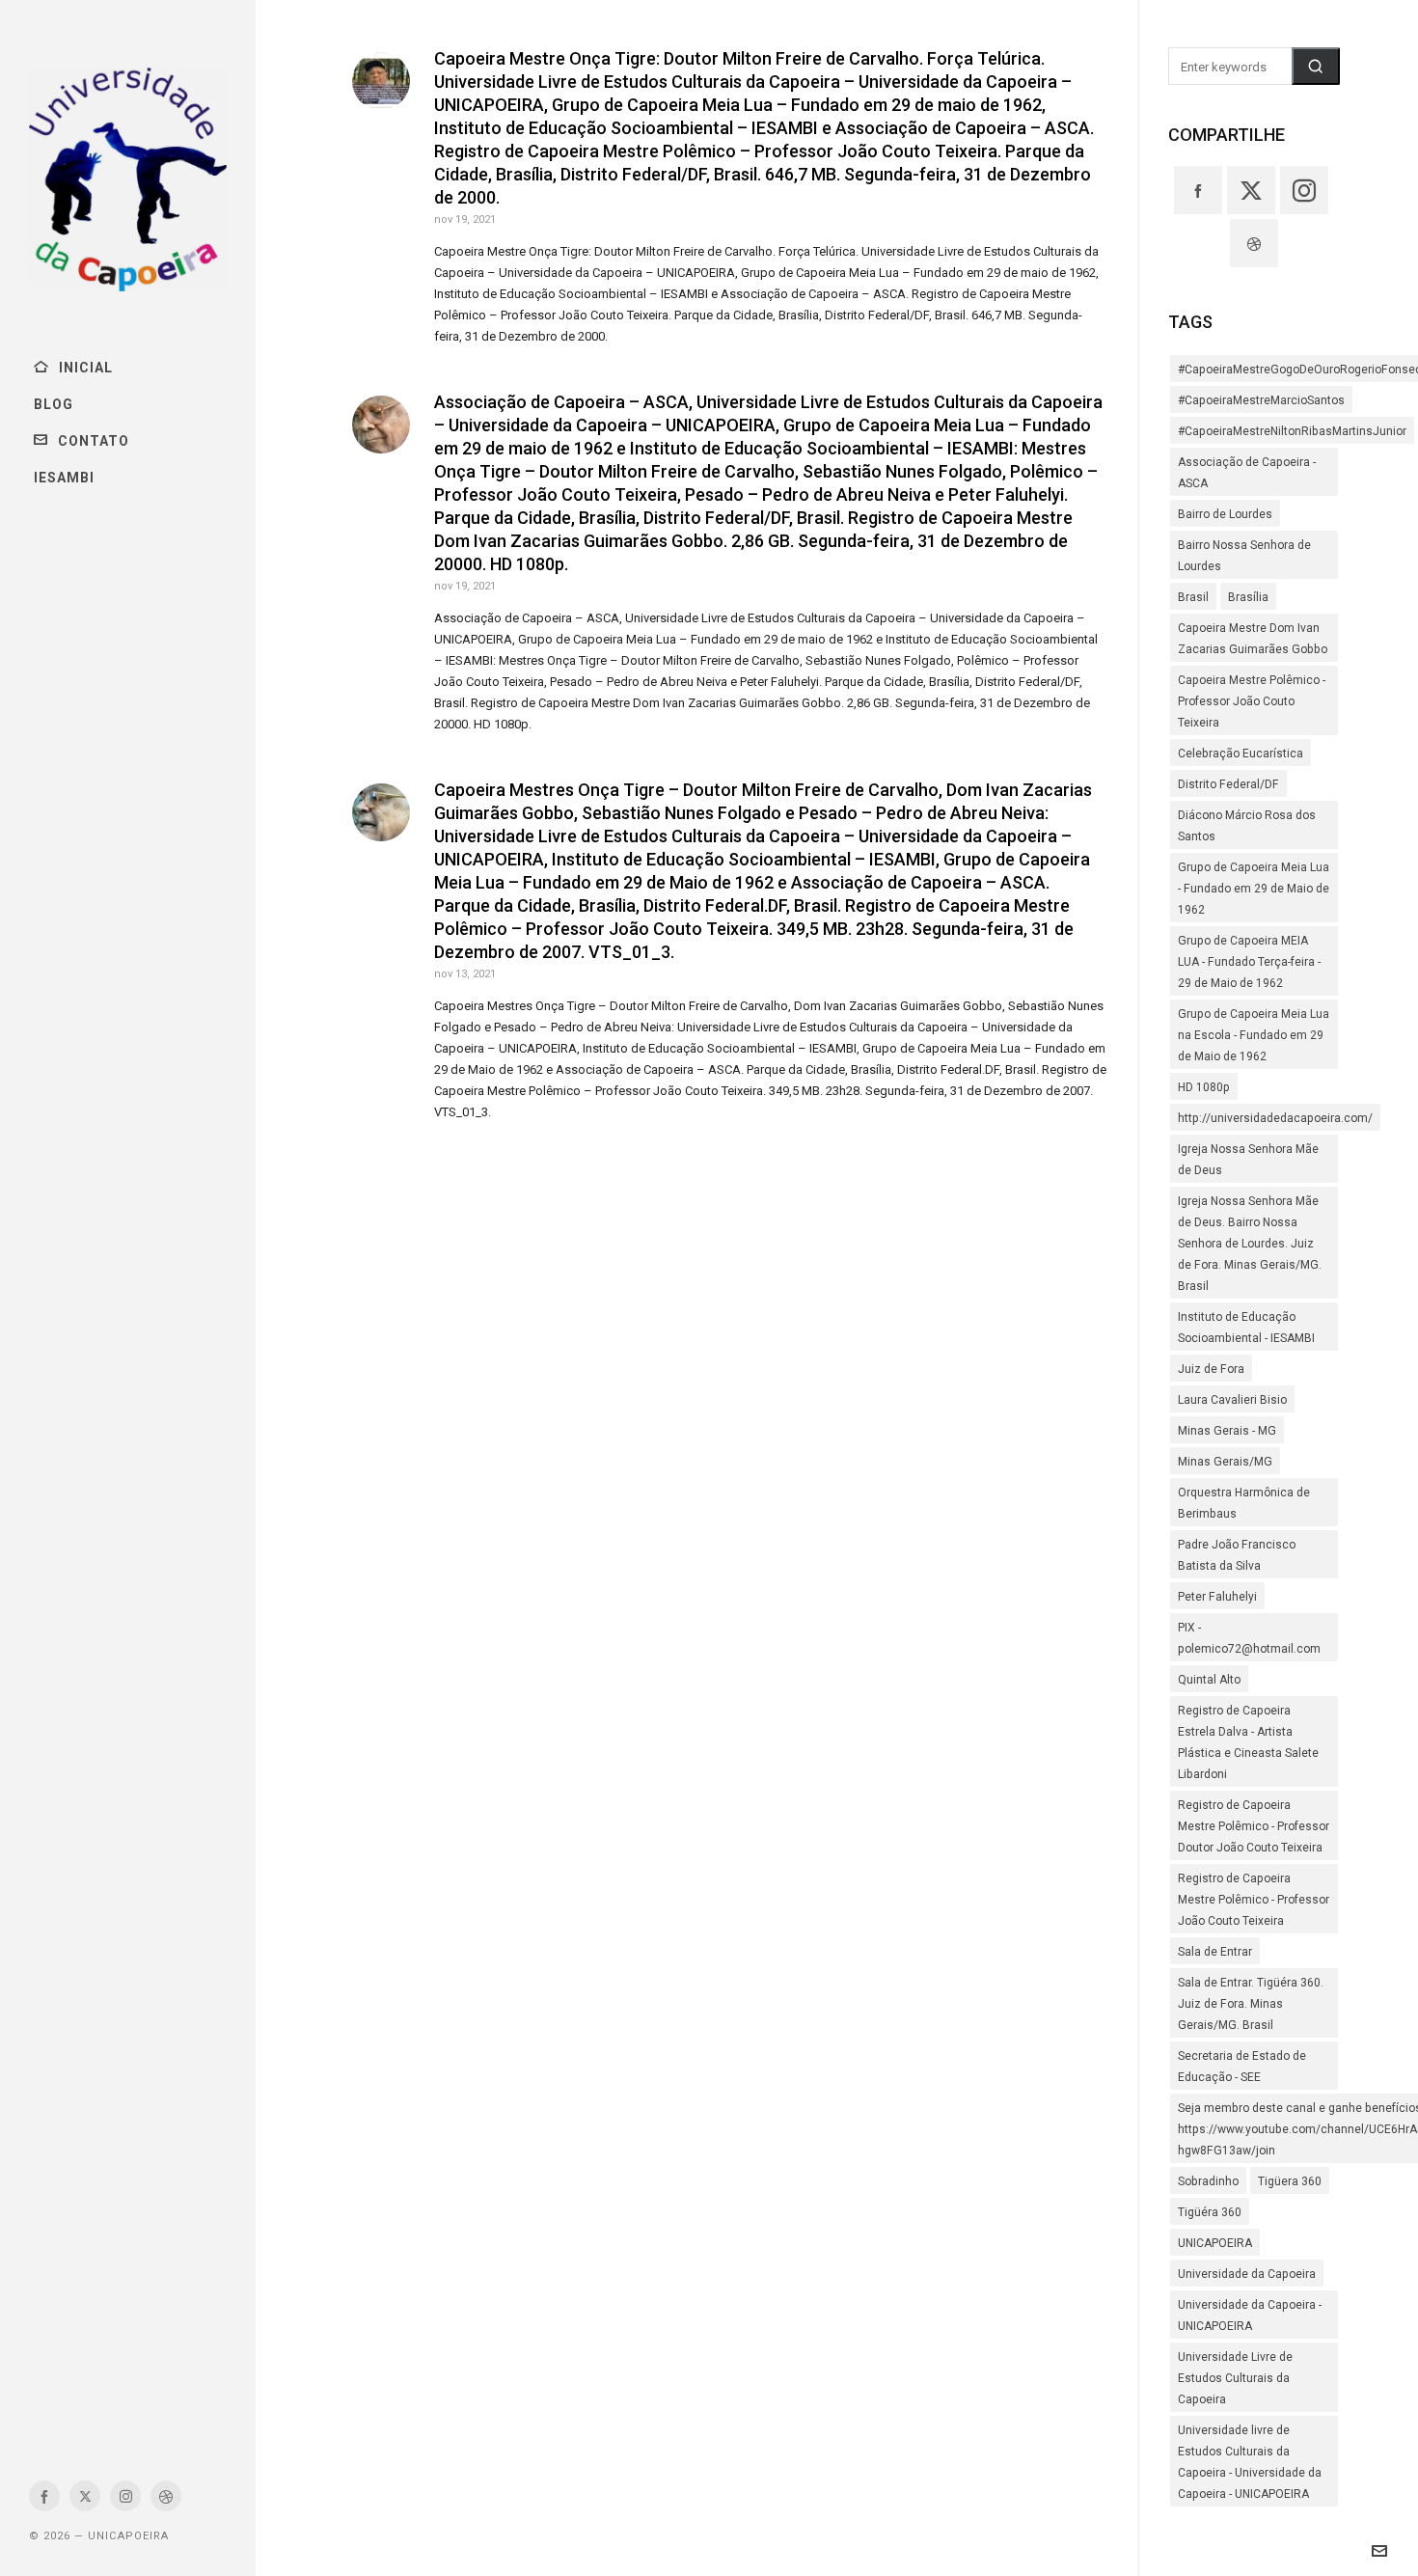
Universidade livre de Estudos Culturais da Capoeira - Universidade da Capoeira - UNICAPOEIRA (1250, 2462)
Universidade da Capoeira (1247, 2274)
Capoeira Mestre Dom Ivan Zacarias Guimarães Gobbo (1253, 639)
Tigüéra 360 (1210, 2212)
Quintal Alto (1209, 1680)
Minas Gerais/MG (1225, 1462)
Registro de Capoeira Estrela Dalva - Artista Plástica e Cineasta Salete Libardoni (1248, 1742)
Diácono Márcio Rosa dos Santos (1247, 826)
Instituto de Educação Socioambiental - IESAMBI (1246, 1328)
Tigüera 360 (1290, 2181)
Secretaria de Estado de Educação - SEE (1242, 2067)
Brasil (1193, 597)
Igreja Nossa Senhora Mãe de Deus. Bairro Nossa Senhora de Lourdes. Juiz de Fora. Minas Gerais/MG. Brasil (1250, 1244)
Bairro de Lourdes (1225, 514)
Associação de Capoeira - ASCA (1247, 473)
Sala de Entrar (1215, 1952)
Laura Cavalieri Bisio (1232, 1400)
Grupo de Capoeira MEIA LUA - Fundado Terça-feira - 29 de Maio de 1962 (1249, 962)
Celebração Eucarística (1241, 754)
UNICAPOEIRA (1215, 2243)
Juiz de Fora (1211, 1369)
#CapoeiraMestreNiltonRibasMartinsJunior (1292, 431)
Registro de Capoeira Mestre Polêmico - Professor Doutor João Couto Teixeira (1254, 1826)
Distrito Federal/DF (1228, 784)
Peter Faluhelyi (1217, 1597)
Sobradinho (1208, 2181)
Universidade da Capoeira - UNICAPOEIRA (1250, 2316)
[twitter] (85, 2496)
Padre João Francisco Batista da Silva (1237, 1555)
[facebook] (44, 2496)
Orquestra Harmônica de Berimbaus (1244, 1503)
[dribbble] (166, 2496)
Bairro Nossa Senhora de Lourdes (1244, 556)
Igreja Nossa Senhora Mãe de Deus (1248, 1160)
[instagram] (125, 2496)
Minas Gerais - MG (1227, 1431)
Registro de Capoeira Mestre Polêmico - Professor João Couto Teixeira (1254, 1900)
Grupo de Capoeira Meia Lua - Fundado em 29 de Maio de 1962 (1254, 889)
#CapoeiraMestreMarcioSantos (1261, 400)
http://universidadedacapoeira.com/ (1275, 1118)
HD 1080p (1204, 1087)
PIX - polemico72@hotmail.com (1249, 1638)
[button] (1316, 66)
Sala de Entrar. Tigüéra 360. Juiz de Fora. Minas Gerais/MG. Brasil (1251, 2004)
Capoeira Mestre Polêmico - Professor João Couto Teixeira (1252, 701)
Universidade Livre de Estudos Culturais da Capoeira (1235, 2378)
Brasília (1248, 597)
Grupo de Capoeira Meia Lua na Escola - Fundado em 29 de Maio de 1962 (1254, 1035)
